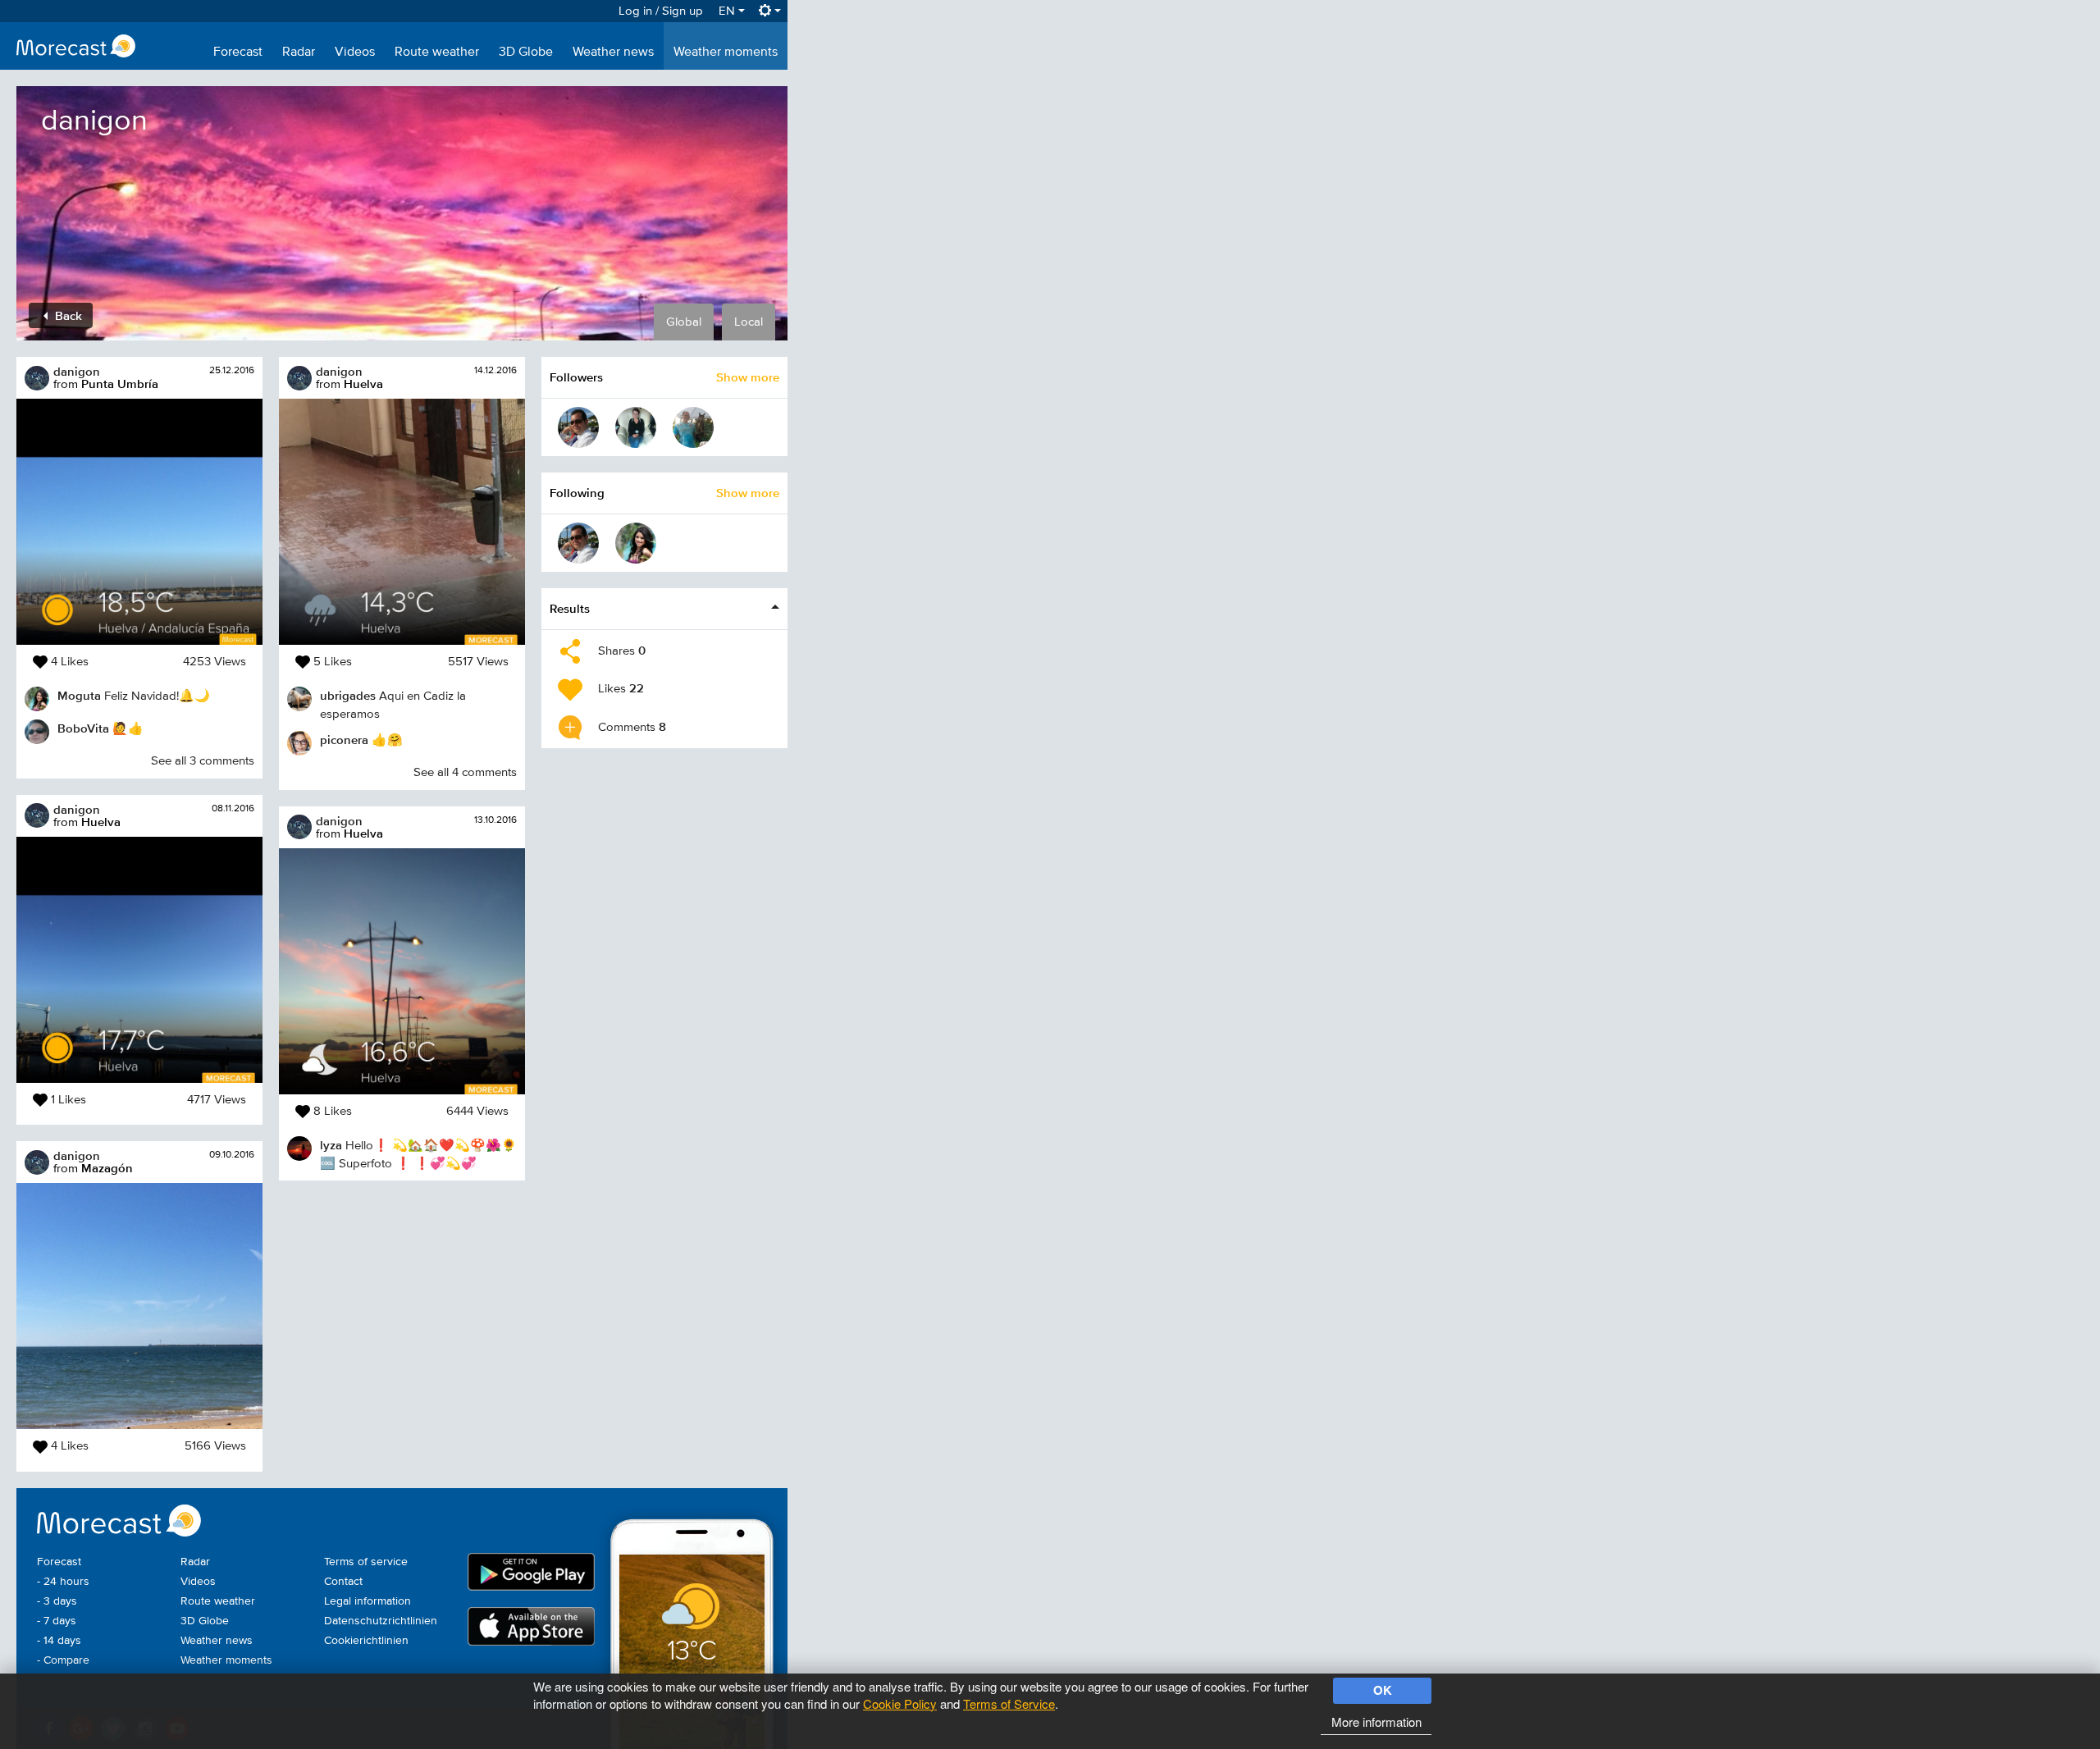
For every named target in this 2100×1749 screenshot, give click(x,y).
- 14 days (59, 1641)
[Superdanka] (636, 427)
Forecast (238, 53)
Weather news (613, 53)
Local (749, 322)
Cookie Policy (900, 1703)
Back (67, 315)
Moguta (79, 695)
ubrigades (348, 695)
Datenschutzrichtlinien (381, 1621)
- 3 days (57, 1601)
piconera (344, 740)
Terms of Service (1009, 1703)
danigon (77, 371)
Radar (299, 53)
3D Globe (526, 53)
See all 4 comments (465, 772)
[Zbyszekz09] (693, 427)
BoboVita (83, 728)
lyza (331, 1145)
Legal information (367, 1601)
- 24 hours (63, 1582)
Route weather (437, 53)
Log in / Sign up (661, 11)
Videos (355, 53)
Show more (748, 377)
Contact (343, 1582)
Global (684, 322)
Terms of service (366, 1562)
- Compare (63, 1660)
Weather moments (726, 53)
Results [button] (570, 608)
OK (1383, 1690)
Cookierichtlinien (366, 1641)
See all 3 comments (203, 761)
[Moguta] (636, 543)
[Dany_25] (578, 427)
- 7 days (57, 1621)
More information (1376, 1722)
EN (728, 11)
